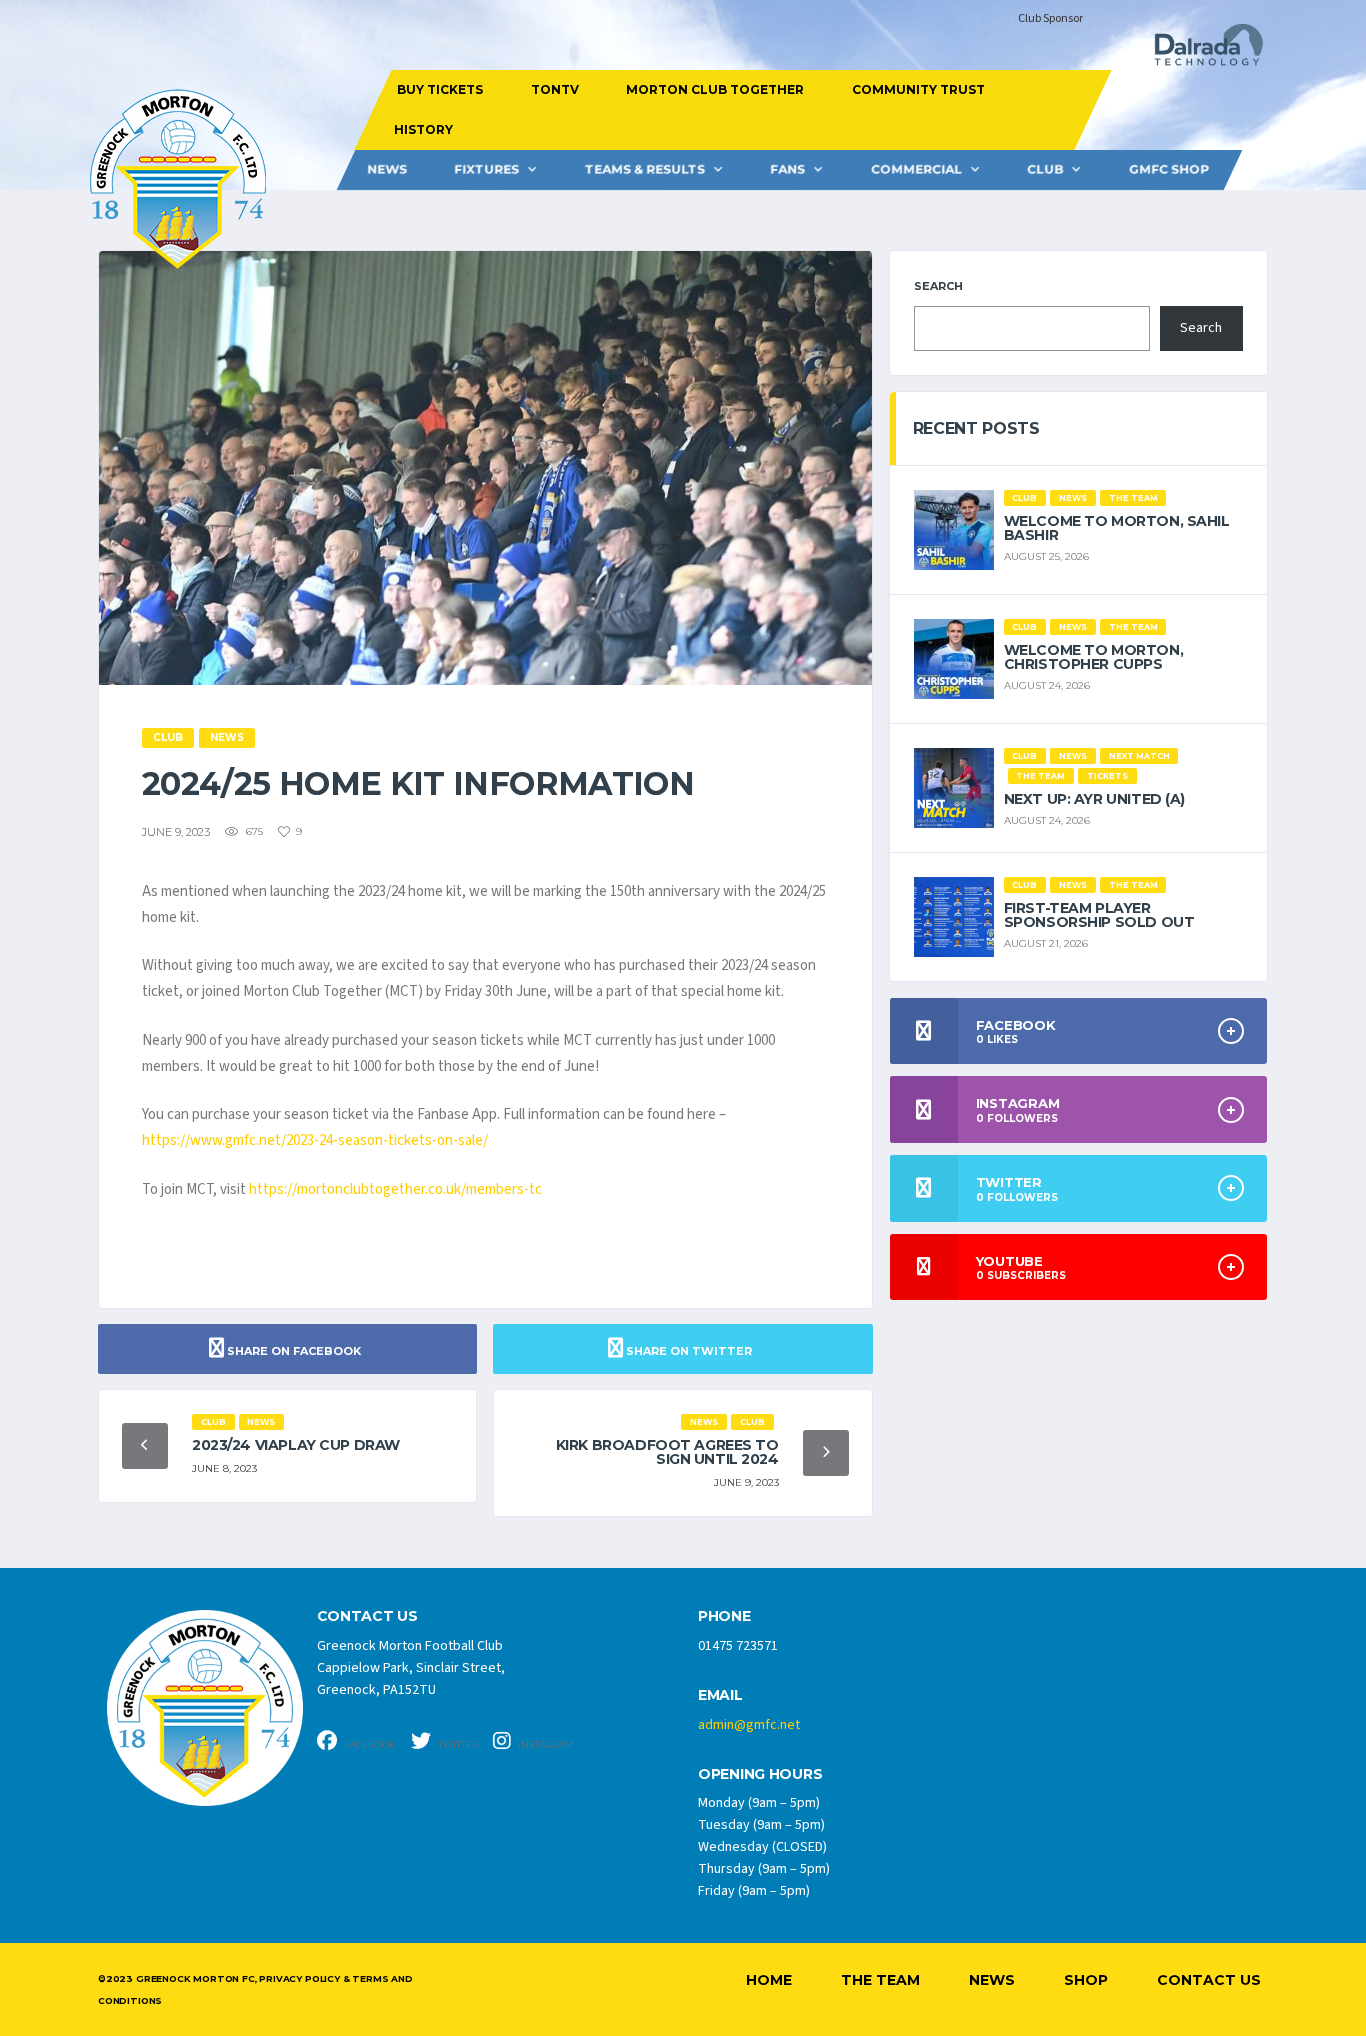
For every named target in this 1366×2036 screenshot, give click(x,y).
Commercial (916, 169)
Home (769, 1980)
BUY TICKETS (440, 89)
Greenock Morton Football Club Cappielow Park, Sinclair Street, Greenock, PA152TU (411, 1668)
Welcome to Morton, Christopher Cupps (1093, 657)
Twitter (457, 1744)
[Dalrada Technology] (1200, 50)
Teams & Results (645, 169)
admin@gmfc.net (749, 1725)
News (387, 169)
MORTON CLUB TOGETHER (715, 89)
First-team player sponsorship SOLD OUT (1099, 915)
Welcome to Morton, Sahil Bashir (1117, 528)
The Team (880, 1980)
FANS (787, 169)
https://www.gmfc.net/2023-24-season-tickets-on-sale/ (315, 1140)
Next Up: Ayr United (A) (1094, 799)
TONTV (554, 89)
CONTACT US (367, 1616)
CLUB (1045, 169)
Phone (724, 1616)
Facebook (369, 1744)
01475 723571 (738, 1646)
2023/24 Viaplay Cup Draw (296, 1445)
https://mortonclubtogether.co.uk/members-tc (395, 1189)
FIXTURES (486, 169)
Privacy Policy (299, 1978)
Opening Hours (760, 1774)
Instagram (544, 1744)
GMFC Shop (1169, 169)
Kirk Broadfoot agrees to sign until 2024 (667, 1452)
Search (938, 286)
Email (720, 1695)
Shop (1086, 1980)
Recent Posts (976, 428)
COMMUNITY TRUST (917, 89)
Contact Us (1209, 1980)
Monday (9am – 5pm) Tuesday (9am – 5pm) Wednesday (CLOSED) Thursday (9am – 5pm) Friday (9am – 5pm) (764, 1847)
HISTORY (422, 129)
